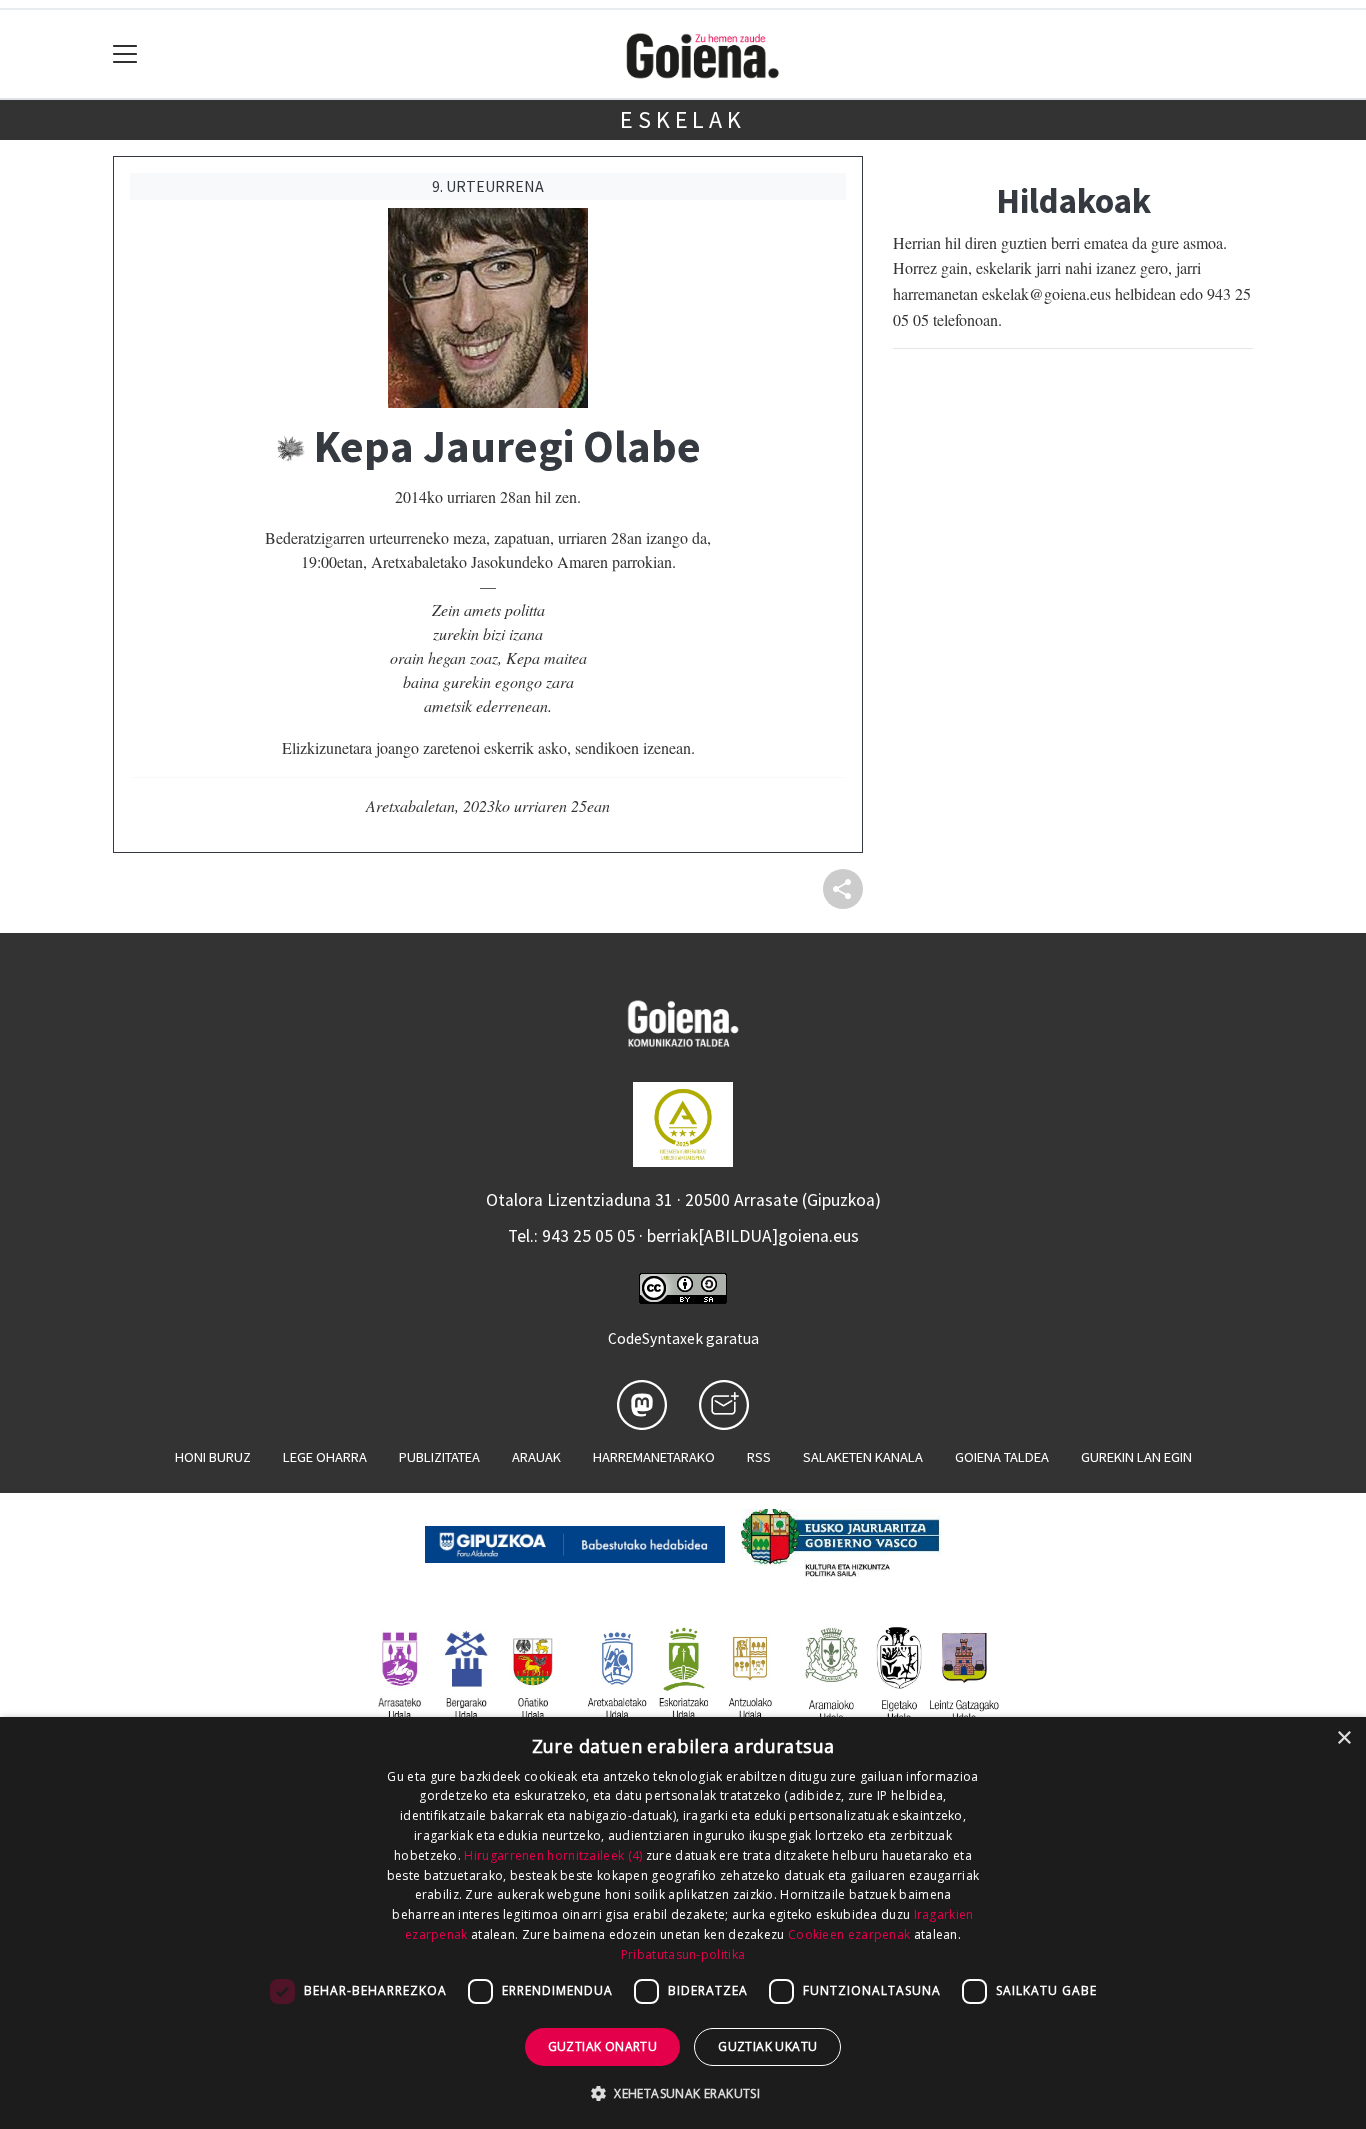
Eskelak (683, 119)
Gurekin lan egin (1136, 1457)
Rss (759, 1457)
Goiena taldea (1002, 1457)
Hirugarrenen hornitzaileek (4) (553, 1855)
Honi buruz (213, 1457)
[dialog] (683, 1923)
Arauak (536, 1457)
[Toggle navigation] (125, 54)
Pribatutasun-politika (683, 1954)
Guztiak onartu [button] (603, 2046)
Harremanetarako (654, 1457)
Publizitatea (439, 1457)
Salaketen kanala (863, 1457)
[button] (683, 2093)
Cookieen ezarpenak (849, 1934)
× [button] (1343, 1738)
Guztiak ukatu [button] (767, 2046)
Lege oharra (325, 1457)
